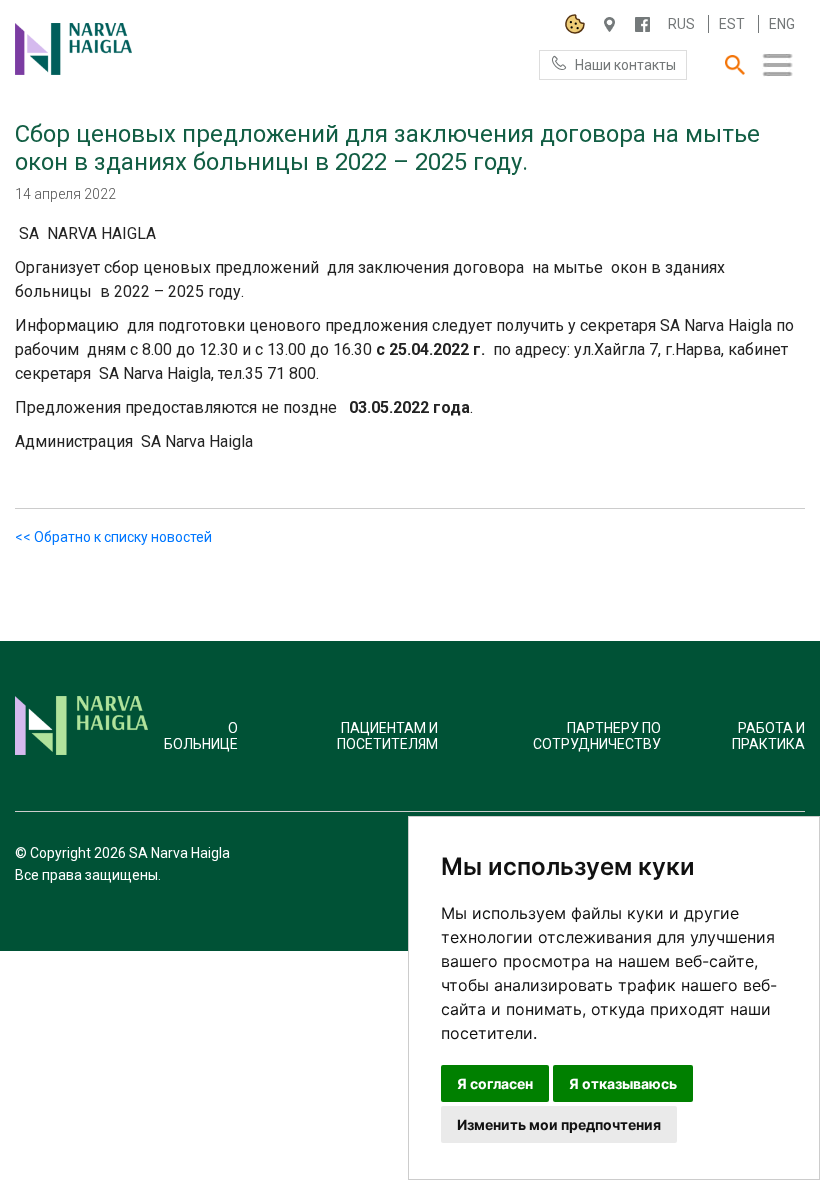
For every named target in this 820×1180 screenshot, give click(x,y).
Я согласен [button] (495, 1083)
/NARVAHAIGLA (642, 24)
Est (732, 24)
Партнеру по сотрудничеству (597, 736)
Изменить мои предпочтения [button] (559, 1124)
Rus (681, 24)
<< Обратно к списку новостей (113, 537)
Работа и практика (768, 736)
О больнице (201, 736)
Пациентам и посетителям (387, 736)
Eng (782, 24)
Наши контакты (625, 65)
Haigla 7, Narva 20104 (609, 24)
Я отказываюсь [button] (623, 1083)
